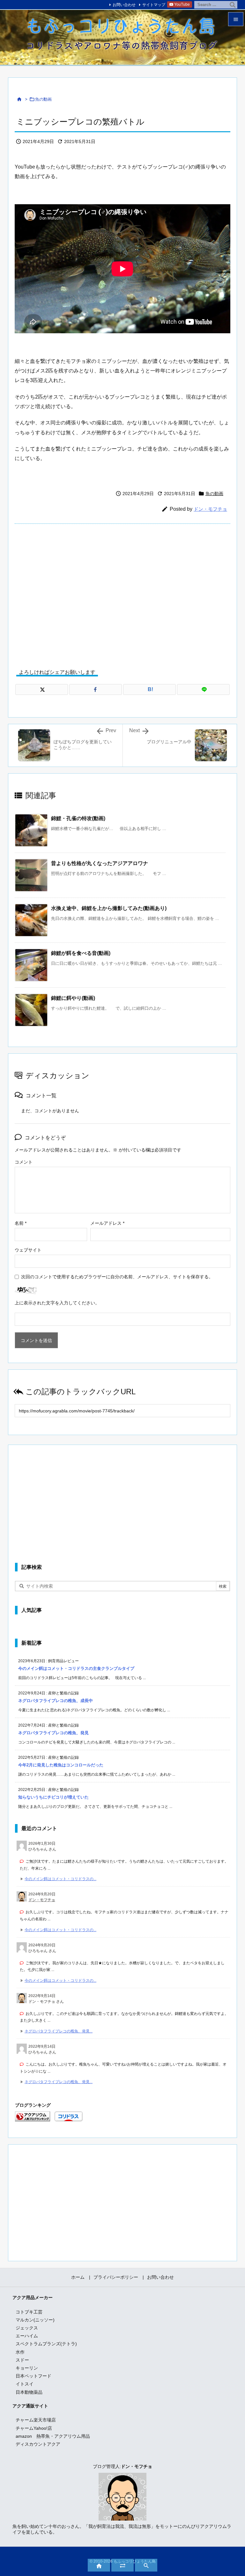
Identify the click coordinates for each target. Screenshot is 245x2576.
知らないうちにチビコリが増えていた (53, 1797)
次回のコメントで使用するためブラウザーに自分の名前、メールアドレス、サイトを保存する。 (117, 1277)
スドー (22, 2360)
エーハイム (27, 2336)
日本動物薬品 (29, 2392)
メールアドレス (107, 1223)
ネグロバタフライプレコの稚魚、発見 (53, 1733)
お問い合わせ (124, 5)
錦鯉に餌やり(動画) (73, 998)
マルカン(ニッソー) (35, 2320)
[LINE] (203, 689)
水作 (20, 2352)
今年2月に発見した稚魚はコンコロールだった (61, 1765)
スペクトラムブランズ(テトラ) (46, 2344)
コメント (24, 1162)
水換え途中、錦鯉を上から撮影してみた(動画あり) (109, 908)
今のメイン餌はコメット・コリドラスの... (60, 1879)
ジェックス (27, 2328)
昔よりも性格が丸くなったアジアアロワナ (100, 863)
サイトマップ (154, 5)
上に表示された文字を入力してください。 (57, 1303)
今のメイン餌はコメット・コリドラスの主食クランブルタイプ (76, 1668)
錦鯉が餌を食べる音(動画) (81, 953)
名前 (21, 1223)
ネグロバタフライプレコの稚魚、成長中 (56, 1701)
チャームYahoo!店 (34, 2428)
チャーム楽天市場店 (36, 2420)
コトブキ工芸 (29, 2312)
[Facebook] (96, 689)
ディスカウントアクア (38, 2444)
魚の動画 (43, 99)
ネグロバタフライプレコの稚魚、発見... (59, 2031)
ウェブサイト (28, 1250)
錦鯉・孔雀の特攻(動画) (78, 818)
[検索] (233, 5)
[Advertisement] (122, 592)
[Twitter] (42, 689)
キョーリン (27, 2368)
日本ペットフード (33, 2376)
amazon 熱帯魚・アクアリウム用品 (53, 2436)
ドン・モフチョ (210, 509)
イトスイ (25, 2384)
